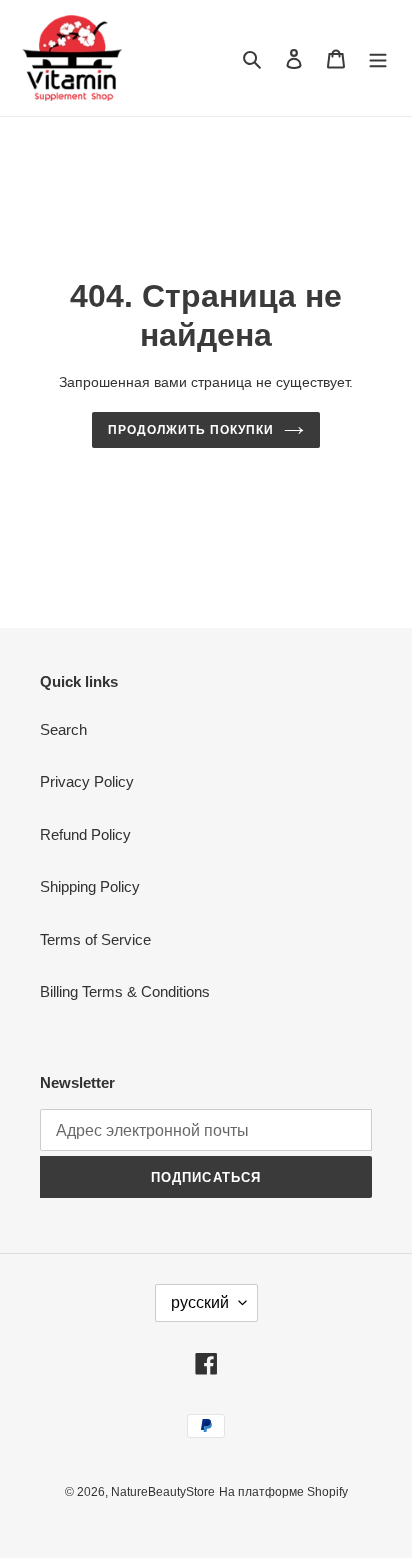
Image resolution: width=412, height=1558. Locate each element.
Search (63, 729)
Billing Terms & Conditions (125, 991)
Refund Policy (85, 834)
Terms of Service (95, 939)
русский (200, 1302)
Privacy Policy (87, 781)
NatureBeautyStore (163, 1492)
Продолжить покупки (190, 430)
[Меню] (378, 58)
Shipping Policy (90, 886)
